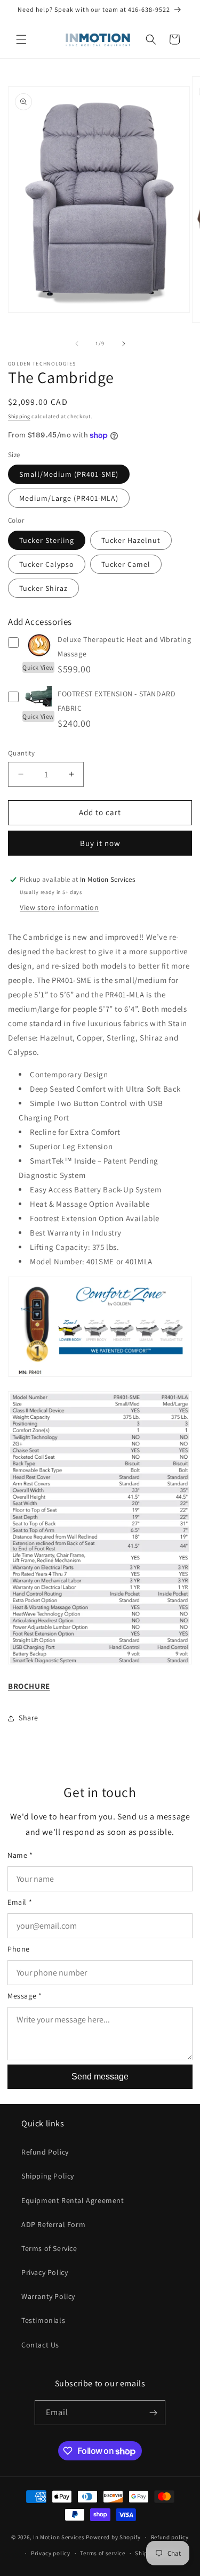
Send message (100, 2077)
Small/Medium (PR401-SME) (69, 474)
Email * (20, 1902)
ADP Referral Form (53, 2224)
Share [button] (29, 1718)
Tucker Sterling (47, 540)
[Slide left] (77, 344)
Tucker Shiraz (43, 588)
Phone (19, 1949)
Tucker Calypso (47, 564)
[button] (21, 39)
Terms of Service (49, 2248)
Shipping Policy (48, 2176)
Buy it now (100, 843)
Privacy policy (51, 2553)
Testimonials (43, 2320)
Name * (20, 1855)
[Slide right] (124, 344)
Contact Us (40, 2345)
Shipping (19, 416)
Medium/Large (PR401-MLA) (69, 498)
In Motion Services (59, 2537)
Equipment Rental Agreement (73, 2200)
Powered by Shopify (113, 2537)
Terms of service (102, 2553)
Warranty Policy (48, 2296)
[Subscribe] (153, 2413)
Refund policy (170, 2537)
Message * (25, 1996)
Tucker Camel (126, 564)
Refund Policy (45, 2152)
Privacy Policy (45, 2272)
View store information (59, 907)
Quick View (38, 667)
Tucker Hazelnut (131, 540)
